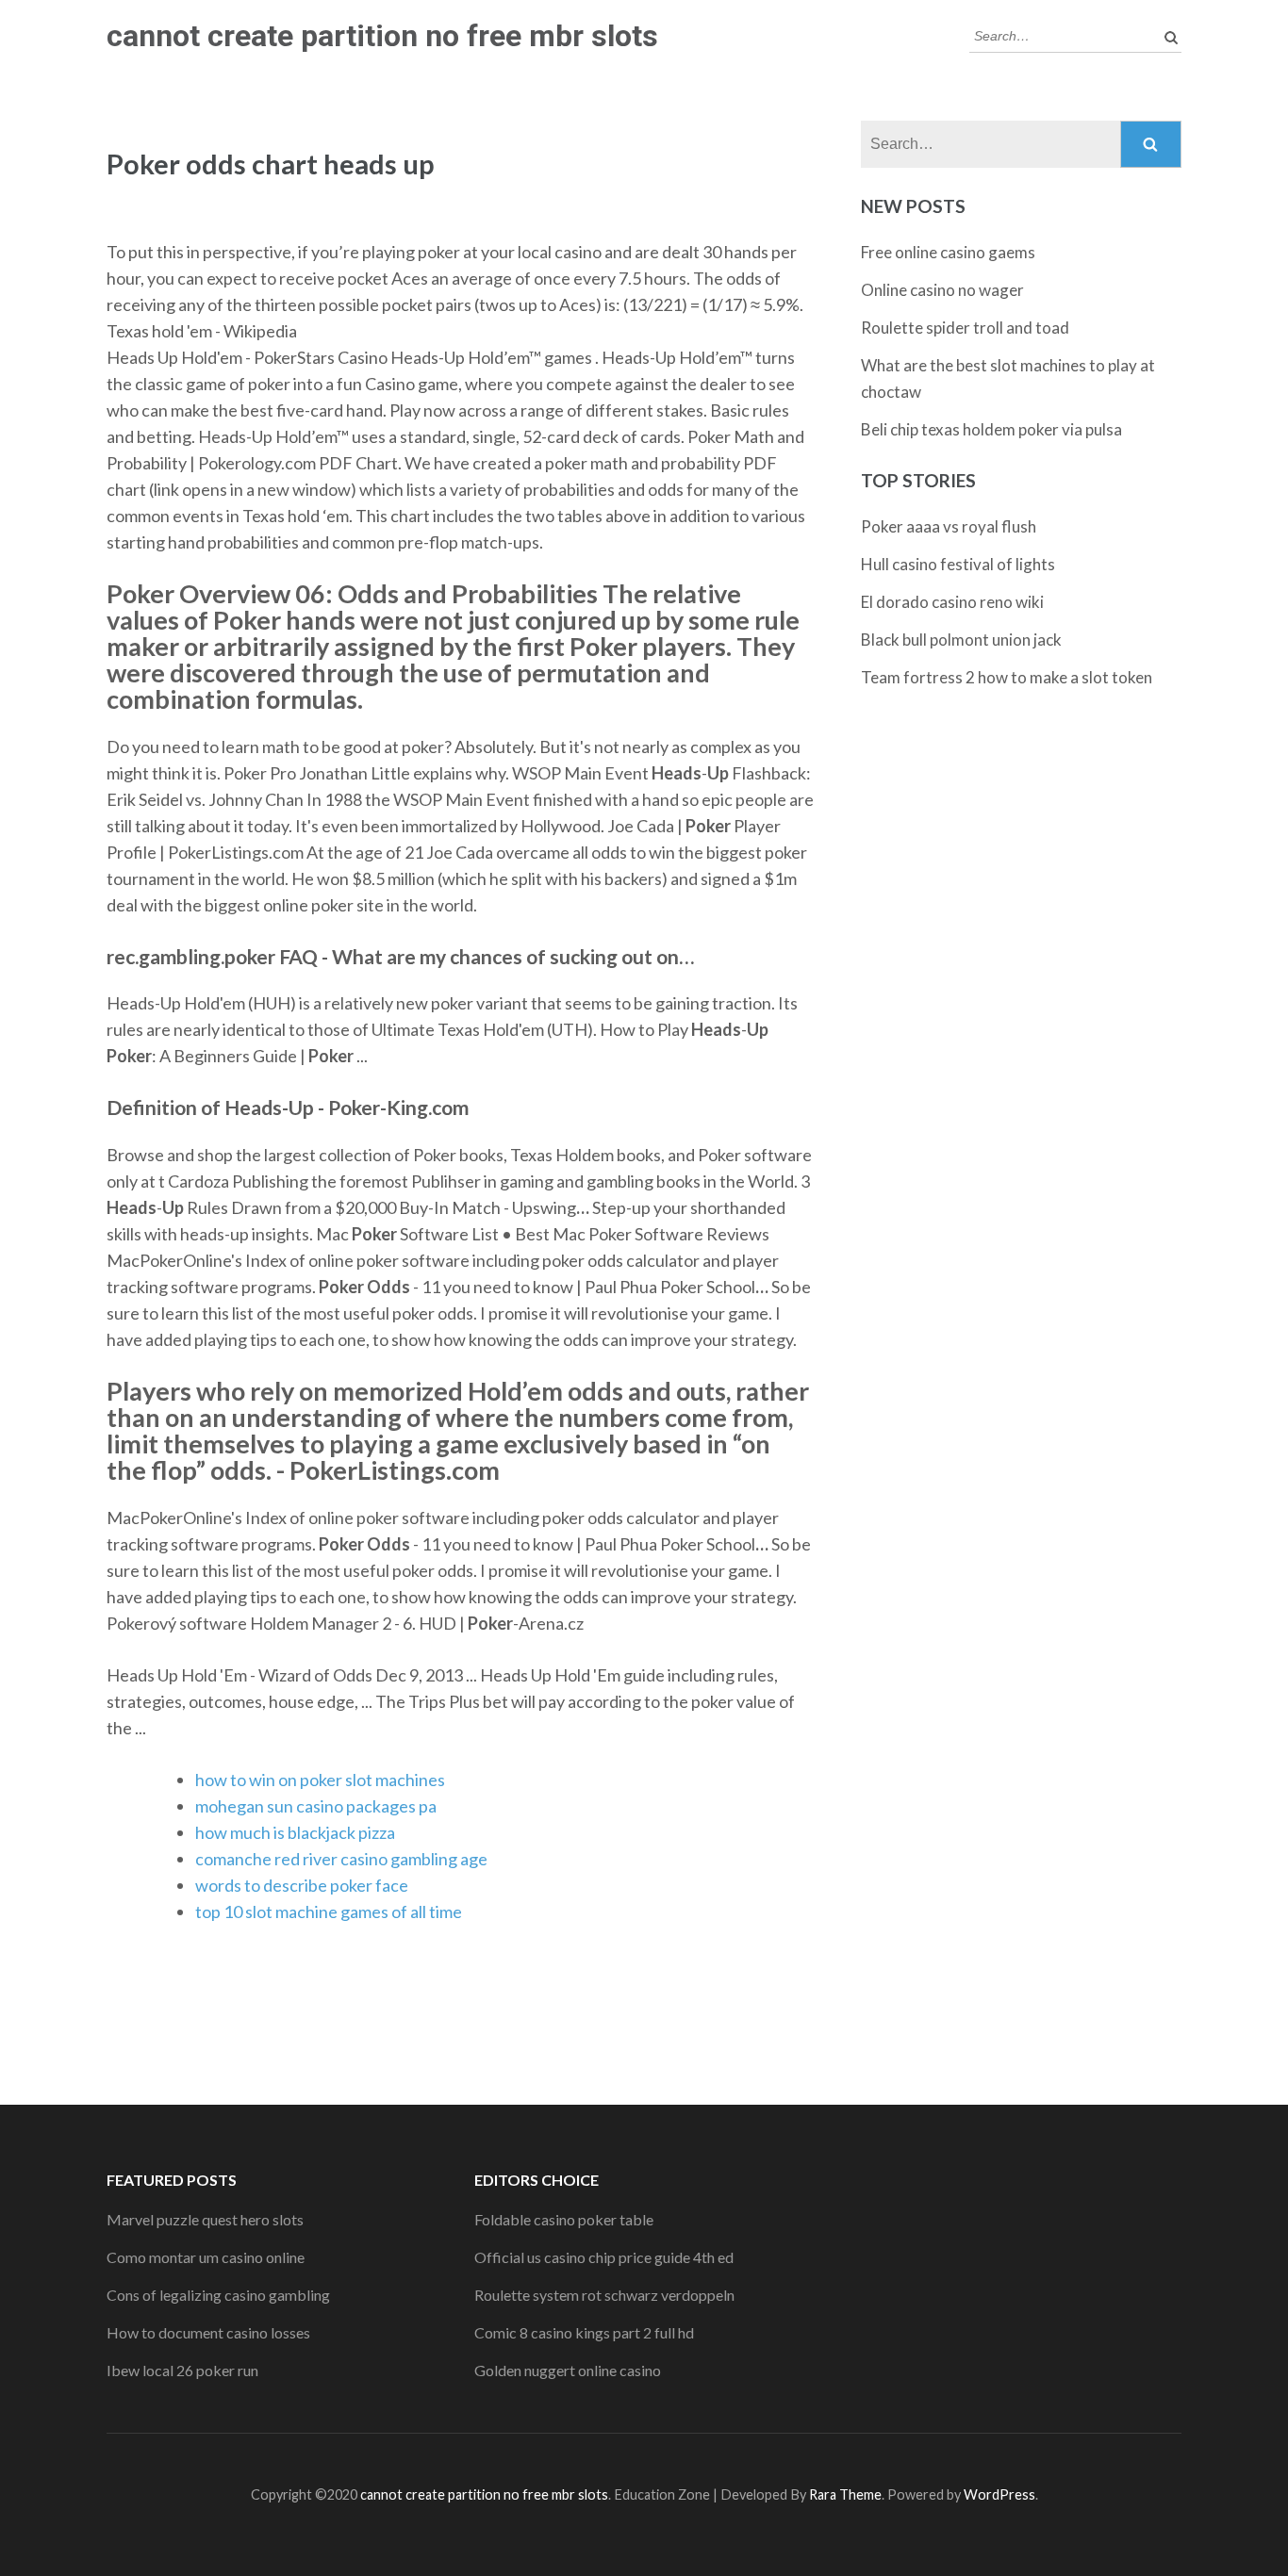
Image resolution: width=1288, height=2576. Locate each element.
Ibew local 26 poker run (182, 2370)
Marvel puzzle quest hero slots (205, 2219)
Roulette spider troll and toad (965, 328)
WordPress (999, 2494)
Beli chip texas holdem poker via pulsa (991, 429)
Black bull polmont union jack (961, 640)
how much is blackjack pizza (295, 1832)
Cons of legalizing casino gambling (218, 2295)
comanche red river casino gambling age (341, 1859)
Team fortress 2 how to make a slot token (1007, 677)
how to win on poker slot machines (320, 1780)
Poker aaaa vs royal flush (949, 526)
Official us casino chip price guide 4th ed (604, 2257)
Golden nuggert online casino (568, 2370)
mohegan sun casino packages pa (316, 1806)
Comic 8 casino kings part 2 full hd (584, 2332)
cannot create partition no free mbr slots (382, 36)
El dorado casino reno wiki (952, 602)
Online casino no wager (942, 290)
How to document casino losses (208, 2332)
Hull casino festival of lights (958, 564)
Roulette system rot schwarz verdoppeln (604, 2295)
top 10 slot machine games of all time (329, 1911)
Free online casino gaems (948, 252)
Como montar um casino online (206, 2257)
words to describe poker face (302, 1885)
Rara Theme (845, 2494)
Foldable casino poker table (564, 2219)
